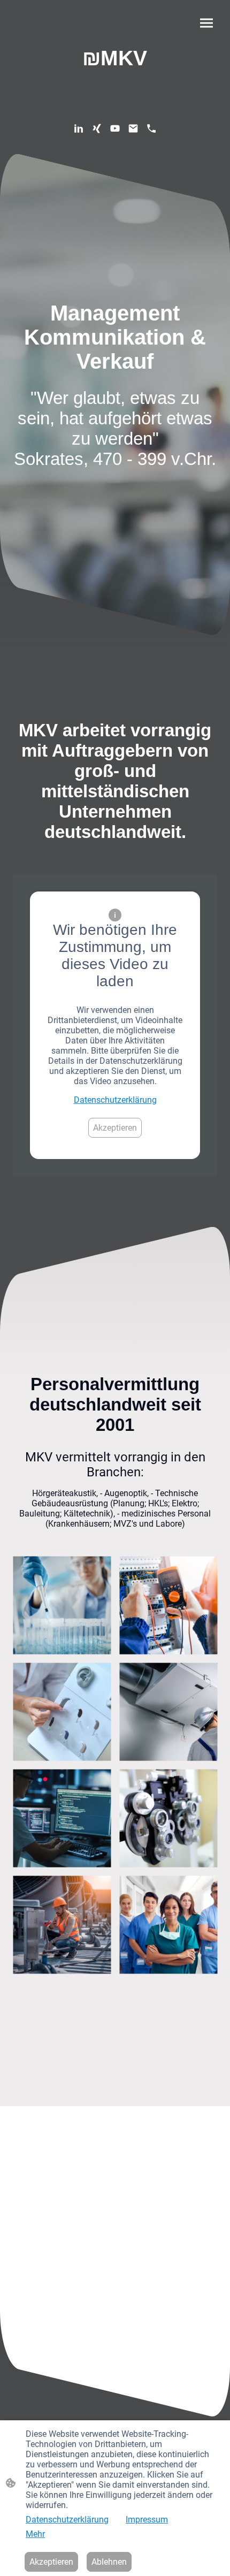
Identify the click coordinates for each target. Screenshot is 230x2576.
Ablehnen (109, 2562)
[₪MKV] (115, 80)
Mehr (35, 2534)
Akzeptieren (115, 1128)
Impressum (147, 2520)
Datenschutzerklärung (115, 1100)
